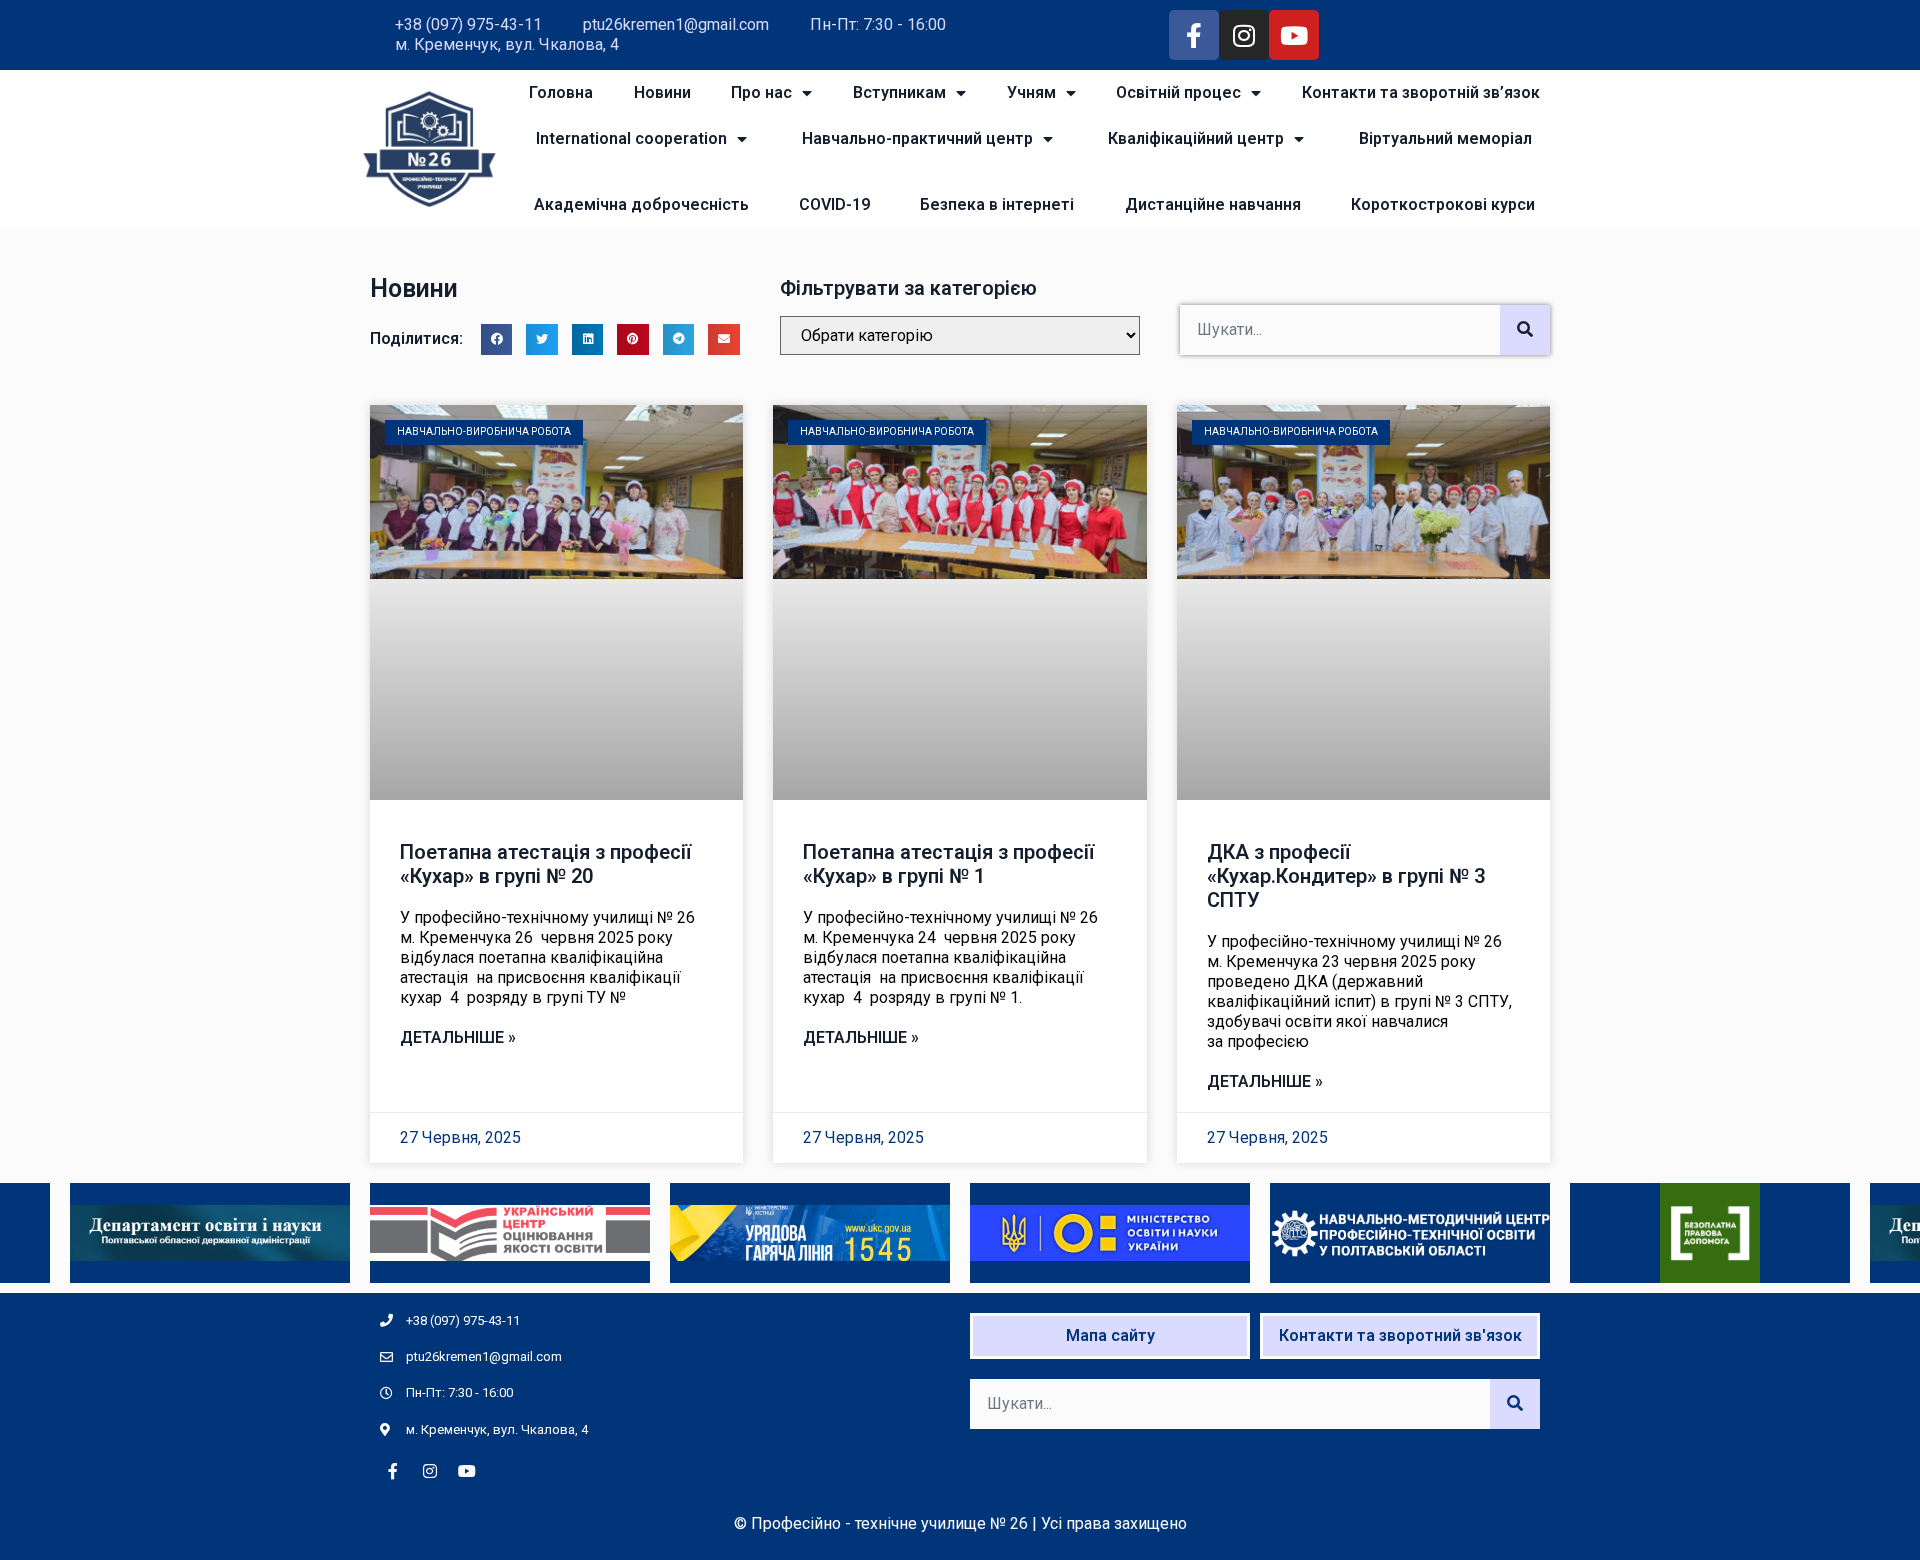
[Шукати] (1525, 330)
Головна (561, 92)
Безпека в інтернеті (997, 204)
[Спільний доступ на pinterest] (633, 340)
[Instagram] (1244, 35)
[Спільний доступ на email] (724, 340)
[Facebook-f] (1194, 35)
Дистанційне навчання (1213, 204)
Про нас (761, 92)
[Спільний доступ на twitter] (542, 340)
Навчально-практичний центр (917, 138)
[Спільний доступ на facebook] (497, 340)
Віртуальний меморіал (1445, 138)
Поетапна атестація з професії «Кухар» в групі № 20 (545, 864)
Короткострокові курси (1443, 204)
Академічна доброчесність (641, 204)
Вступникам (899, 92)
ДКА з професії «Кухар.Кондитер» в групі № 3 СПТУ (1346, 876)
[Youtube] (1294, 35)
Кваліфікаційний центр (1196, 138)
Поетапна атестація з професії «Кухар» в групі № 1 (948, 864)
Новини (662, 92)
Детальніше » (458, 1037)
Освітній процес (1178, 92)
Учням (1031, 92)
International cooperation (631, 138)
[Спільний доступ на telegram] (679, 340)
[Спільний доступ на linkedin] (588, 340)
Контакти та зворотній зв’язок (1421, 92)
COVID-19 (834, 204)
